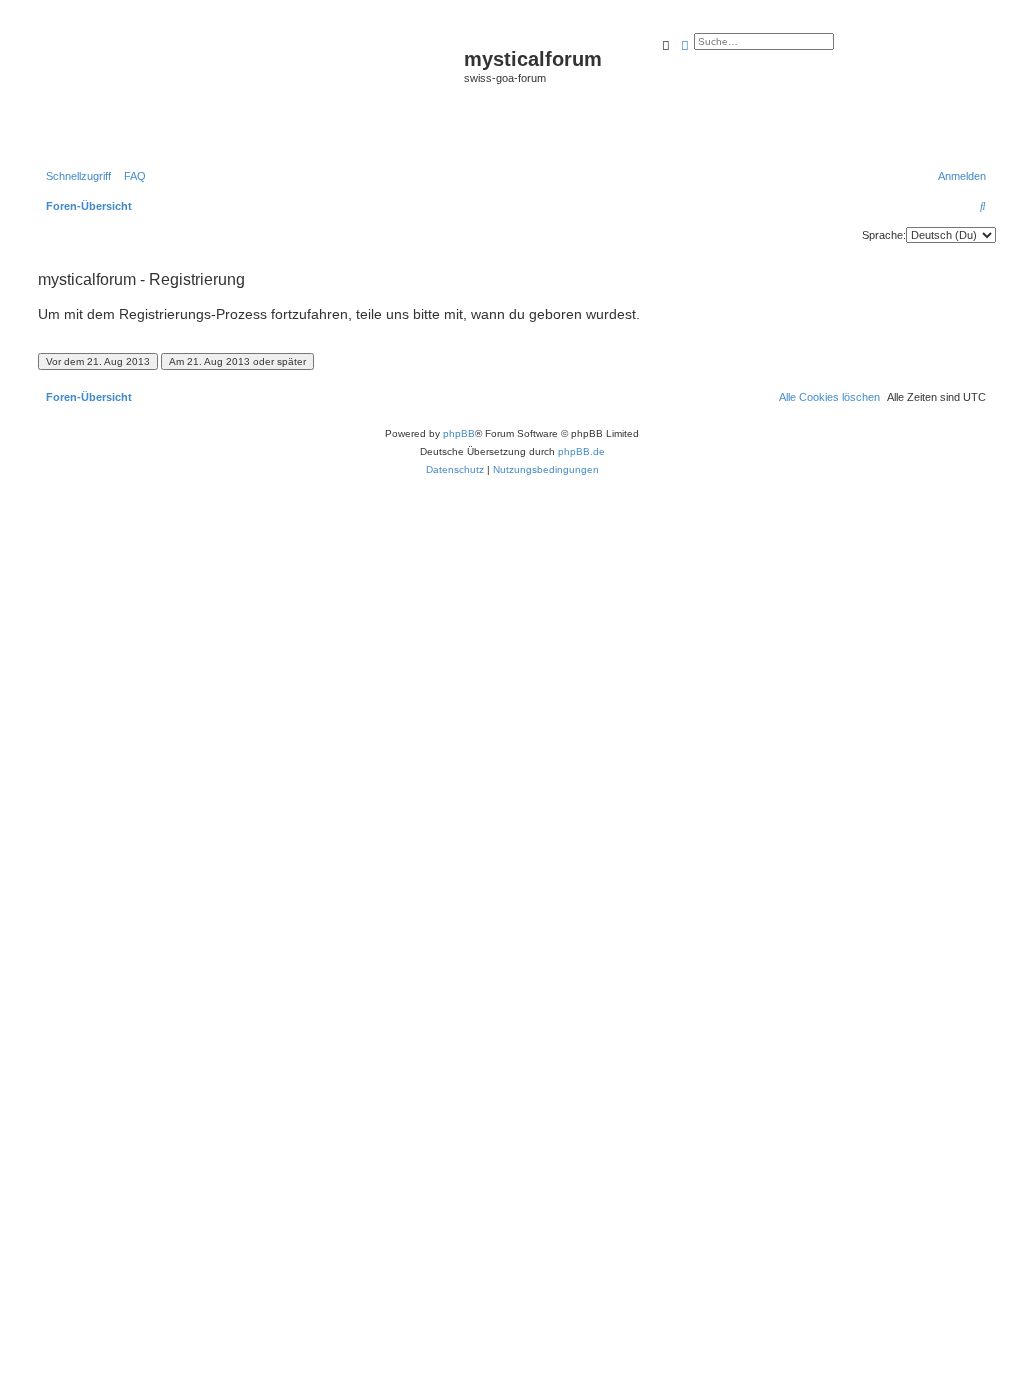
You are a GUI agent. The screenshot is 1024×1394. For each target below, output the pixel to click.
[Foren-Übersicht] (248, 91)
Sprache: (884, 235)
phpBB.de (581, 451)
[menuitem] (131, 176)
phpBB (459, 433)
